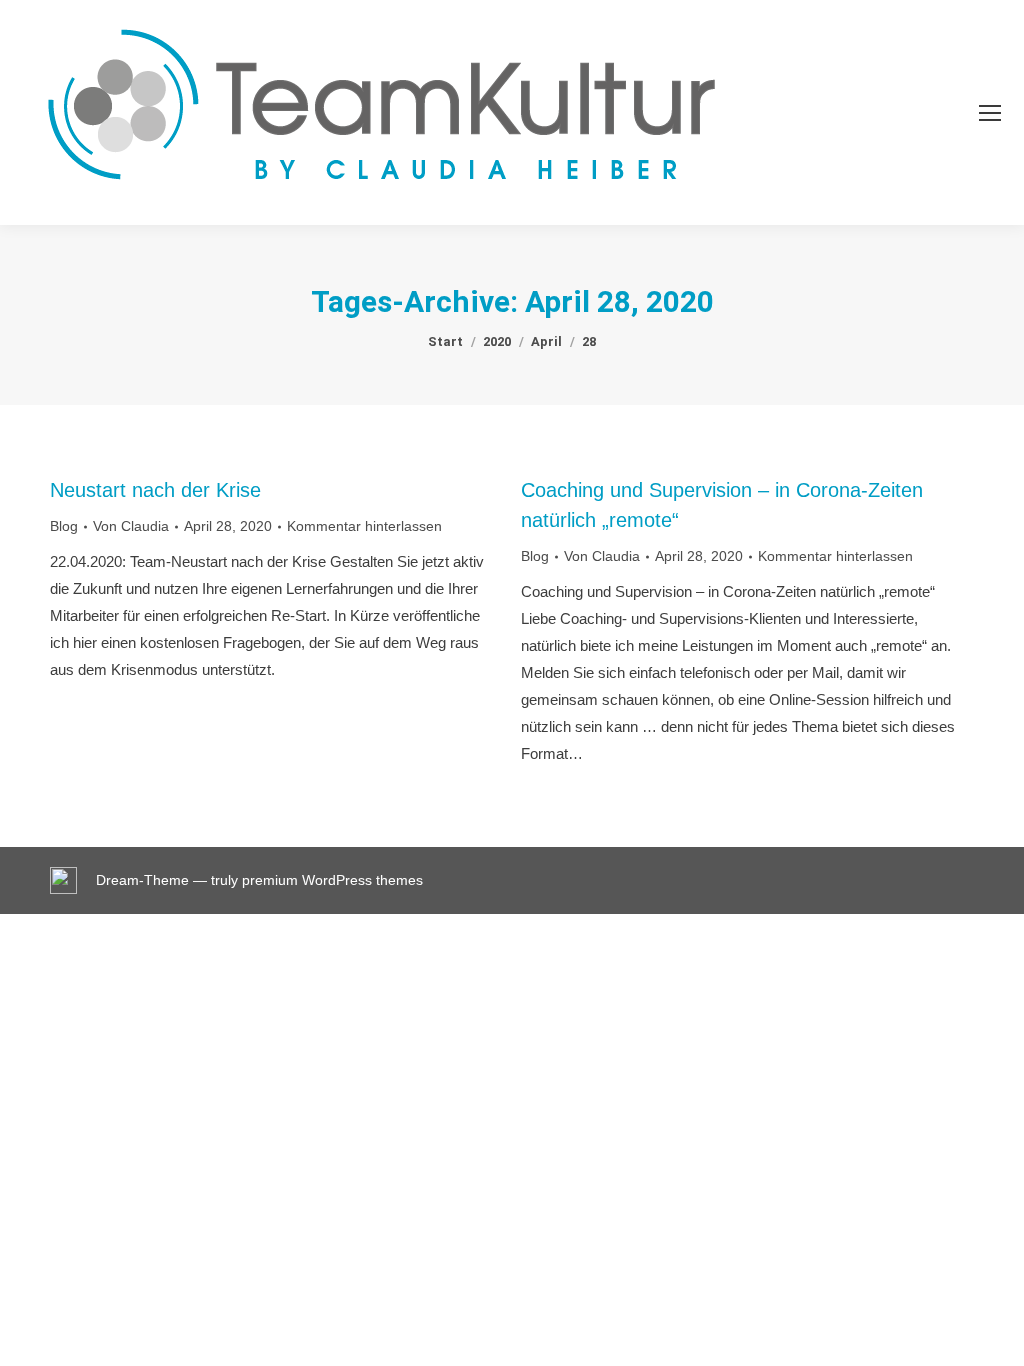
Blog (64, 526)
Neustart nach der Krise (155, 490)
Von (131, 526)
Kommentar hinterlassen (364, 526)
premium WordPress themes (332, 880)
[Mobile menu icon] (990, 113)
